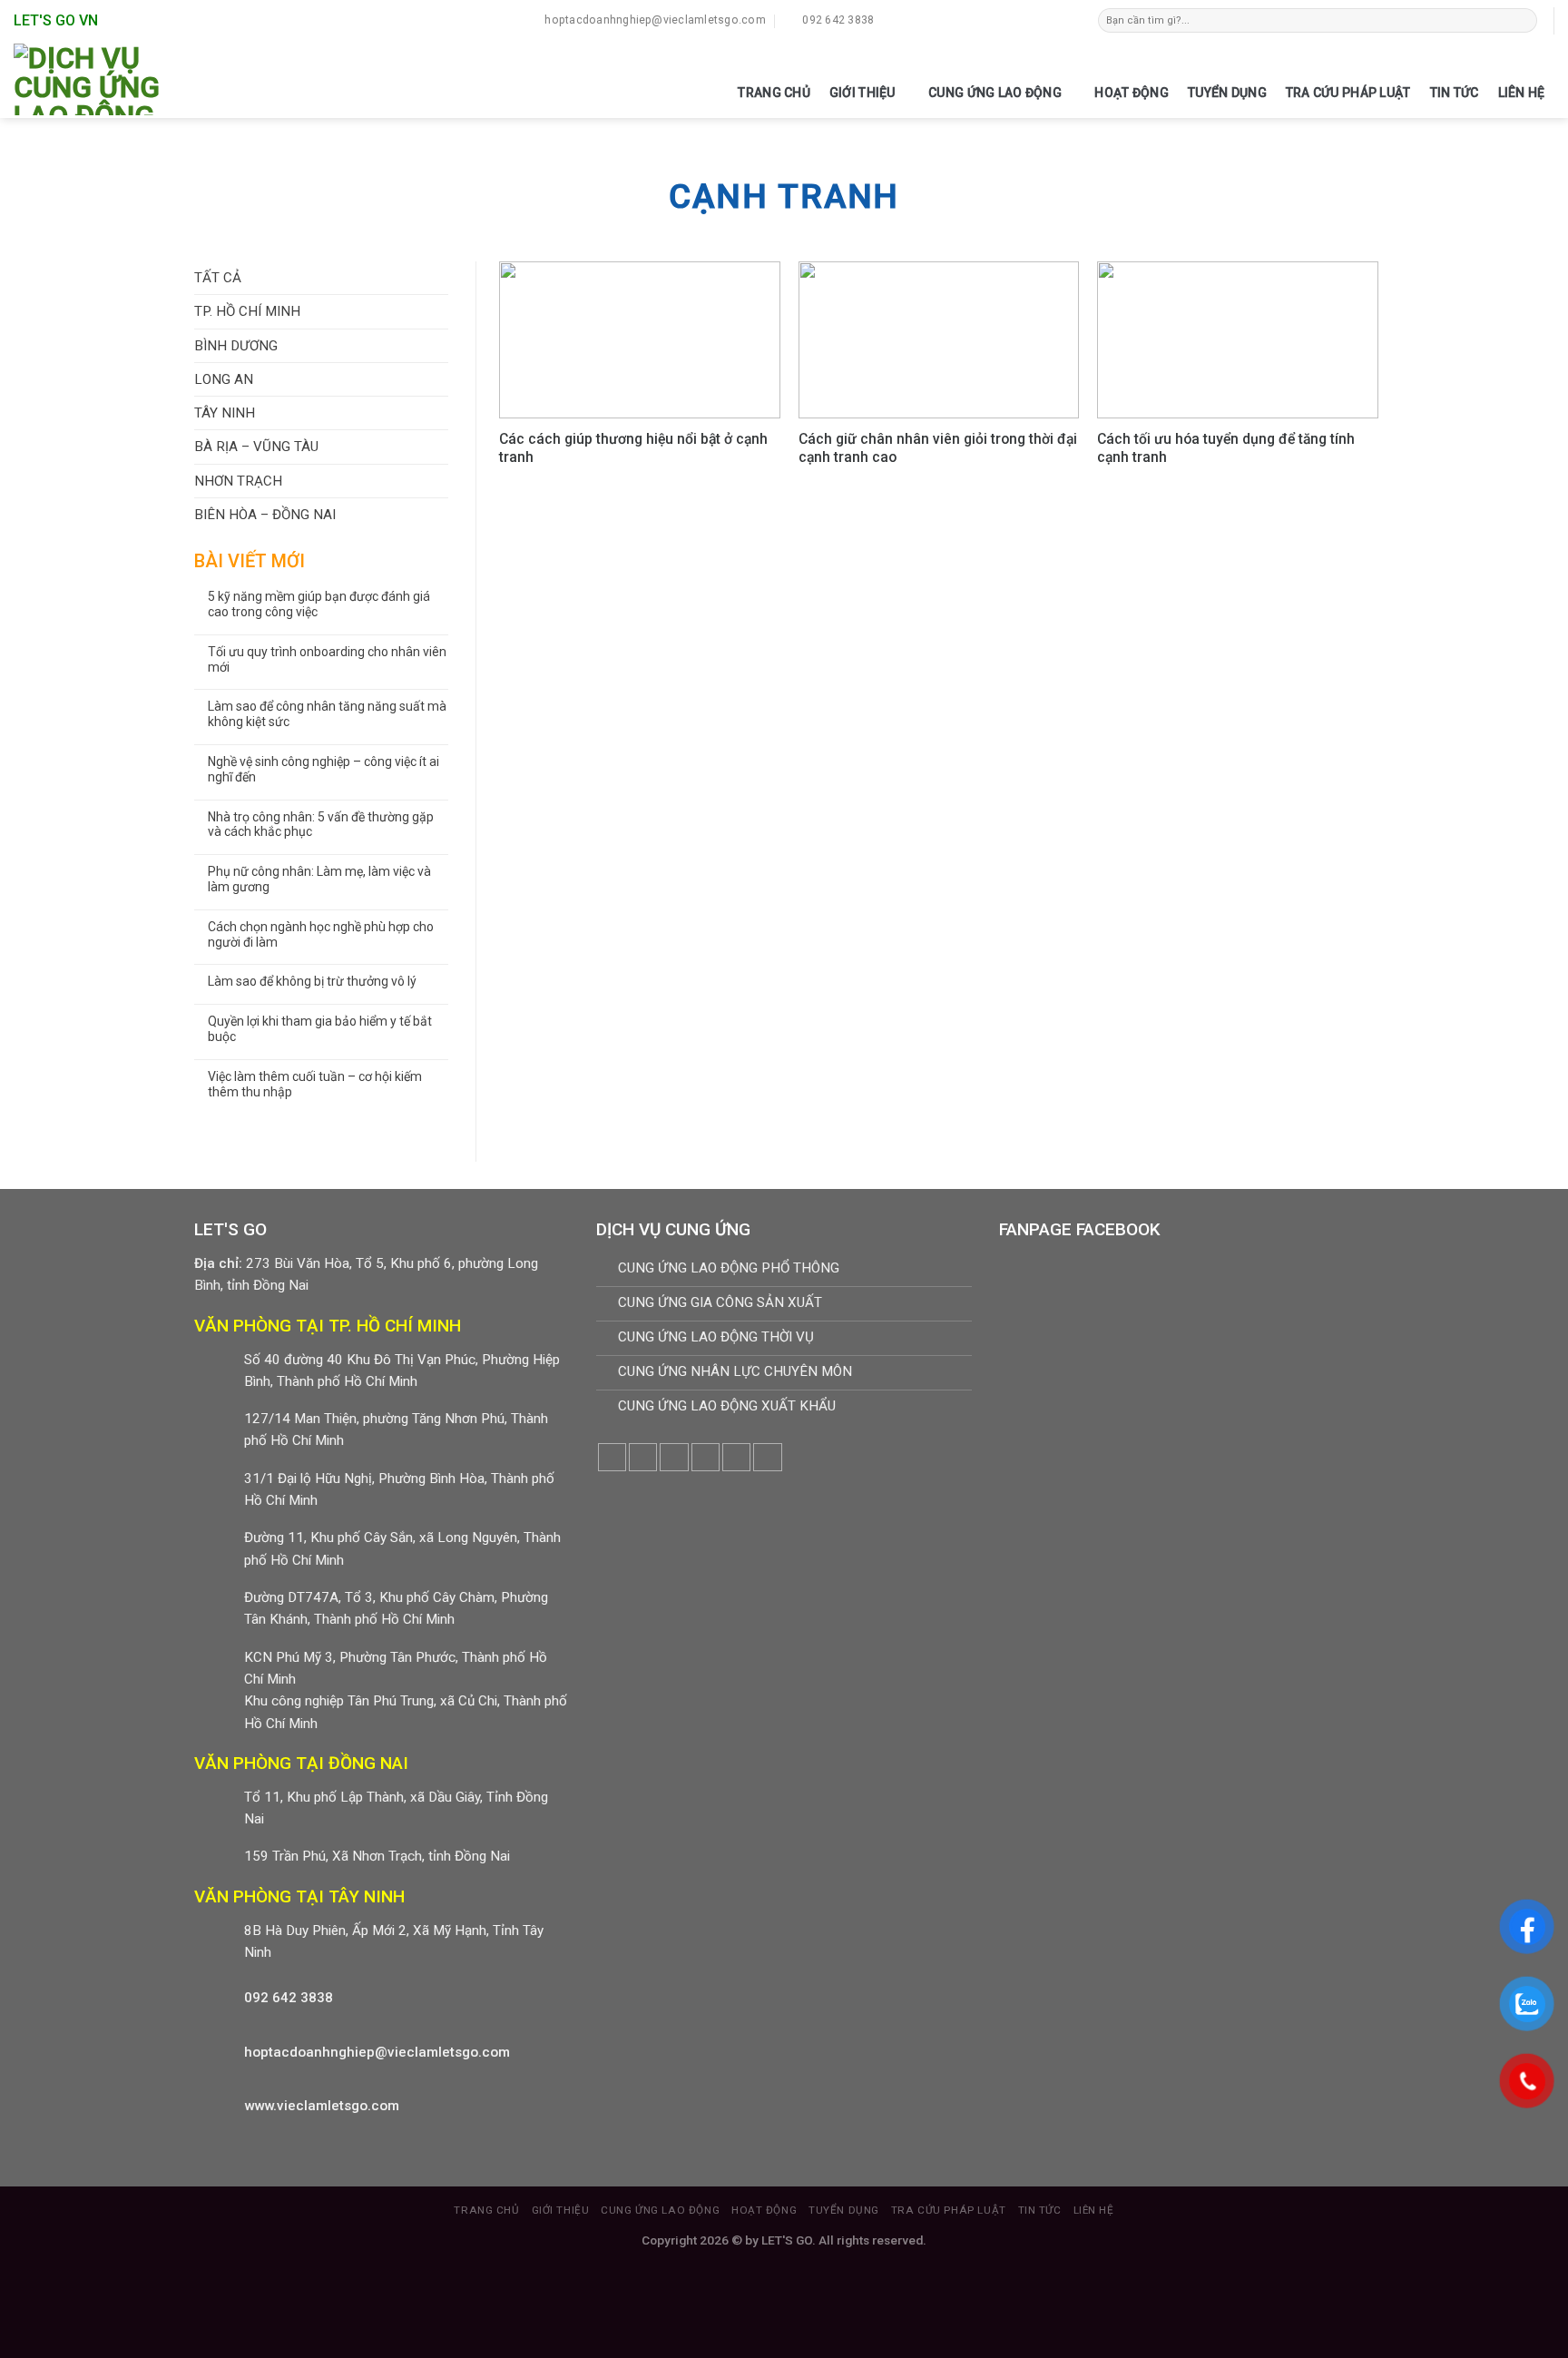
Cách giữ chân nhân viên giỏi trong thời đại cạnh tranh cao (938, 448)
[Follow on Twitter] (674, 1457)
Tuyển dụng (1227, 93)
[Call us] (736, 1457)
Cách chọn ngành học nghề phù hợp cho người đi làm (321, 934)
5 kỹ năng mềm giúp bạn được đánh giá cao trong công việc (319, 604)
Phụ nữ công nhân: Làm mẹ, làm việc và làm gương (319, 879)
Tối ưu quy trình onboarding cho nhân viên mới (327, 659)
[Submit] (1524, 20)
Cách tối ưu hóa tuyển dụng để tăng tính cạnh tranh (1226, 448)
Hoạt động (1132, 93)
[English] (978, 18)
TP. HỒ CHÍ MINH (247, 311)
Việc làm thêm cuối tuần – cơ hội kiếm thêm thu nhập (315, 1084)
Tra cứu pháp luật (1348, 93)
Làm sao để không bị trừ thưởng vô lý (312, 981)
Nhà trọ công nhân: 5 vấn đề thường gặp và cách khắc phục (321, 825)
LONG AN (224, 379)
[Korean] (1014, 18)
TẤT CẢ (218, 278)
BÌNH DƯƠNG (236, 346)
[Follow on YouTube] (767, 1457)
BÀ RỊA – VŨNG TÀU (256, 447)
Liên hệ (1522, 93)
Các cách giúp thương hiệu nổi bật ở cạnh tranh (633, 448)
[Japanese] (996, 18)
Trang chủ (774, 93)
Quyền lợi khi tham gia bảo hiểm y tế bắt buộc (320, 1029)
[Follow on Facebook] (612, 1457)
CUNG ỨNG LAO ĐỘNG (995, 93)
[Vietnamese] (1033, 18)
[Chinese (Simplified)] (960, 18)
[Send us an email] (706, 1457)
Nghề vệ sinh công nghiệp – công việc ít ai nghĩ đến (323, 769)
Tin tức (1455, 93)
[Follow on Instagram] (643, 1457)
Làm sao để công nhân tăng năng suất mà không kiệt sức (327, 714)
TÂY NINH (225, 413)
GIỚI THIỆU (862, 93)
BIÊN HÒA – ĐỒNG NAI (265, 515)
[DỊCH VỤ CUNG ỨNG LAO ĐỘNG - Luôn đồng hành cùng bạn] (103, 79)
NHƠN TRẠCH (238, 481)
